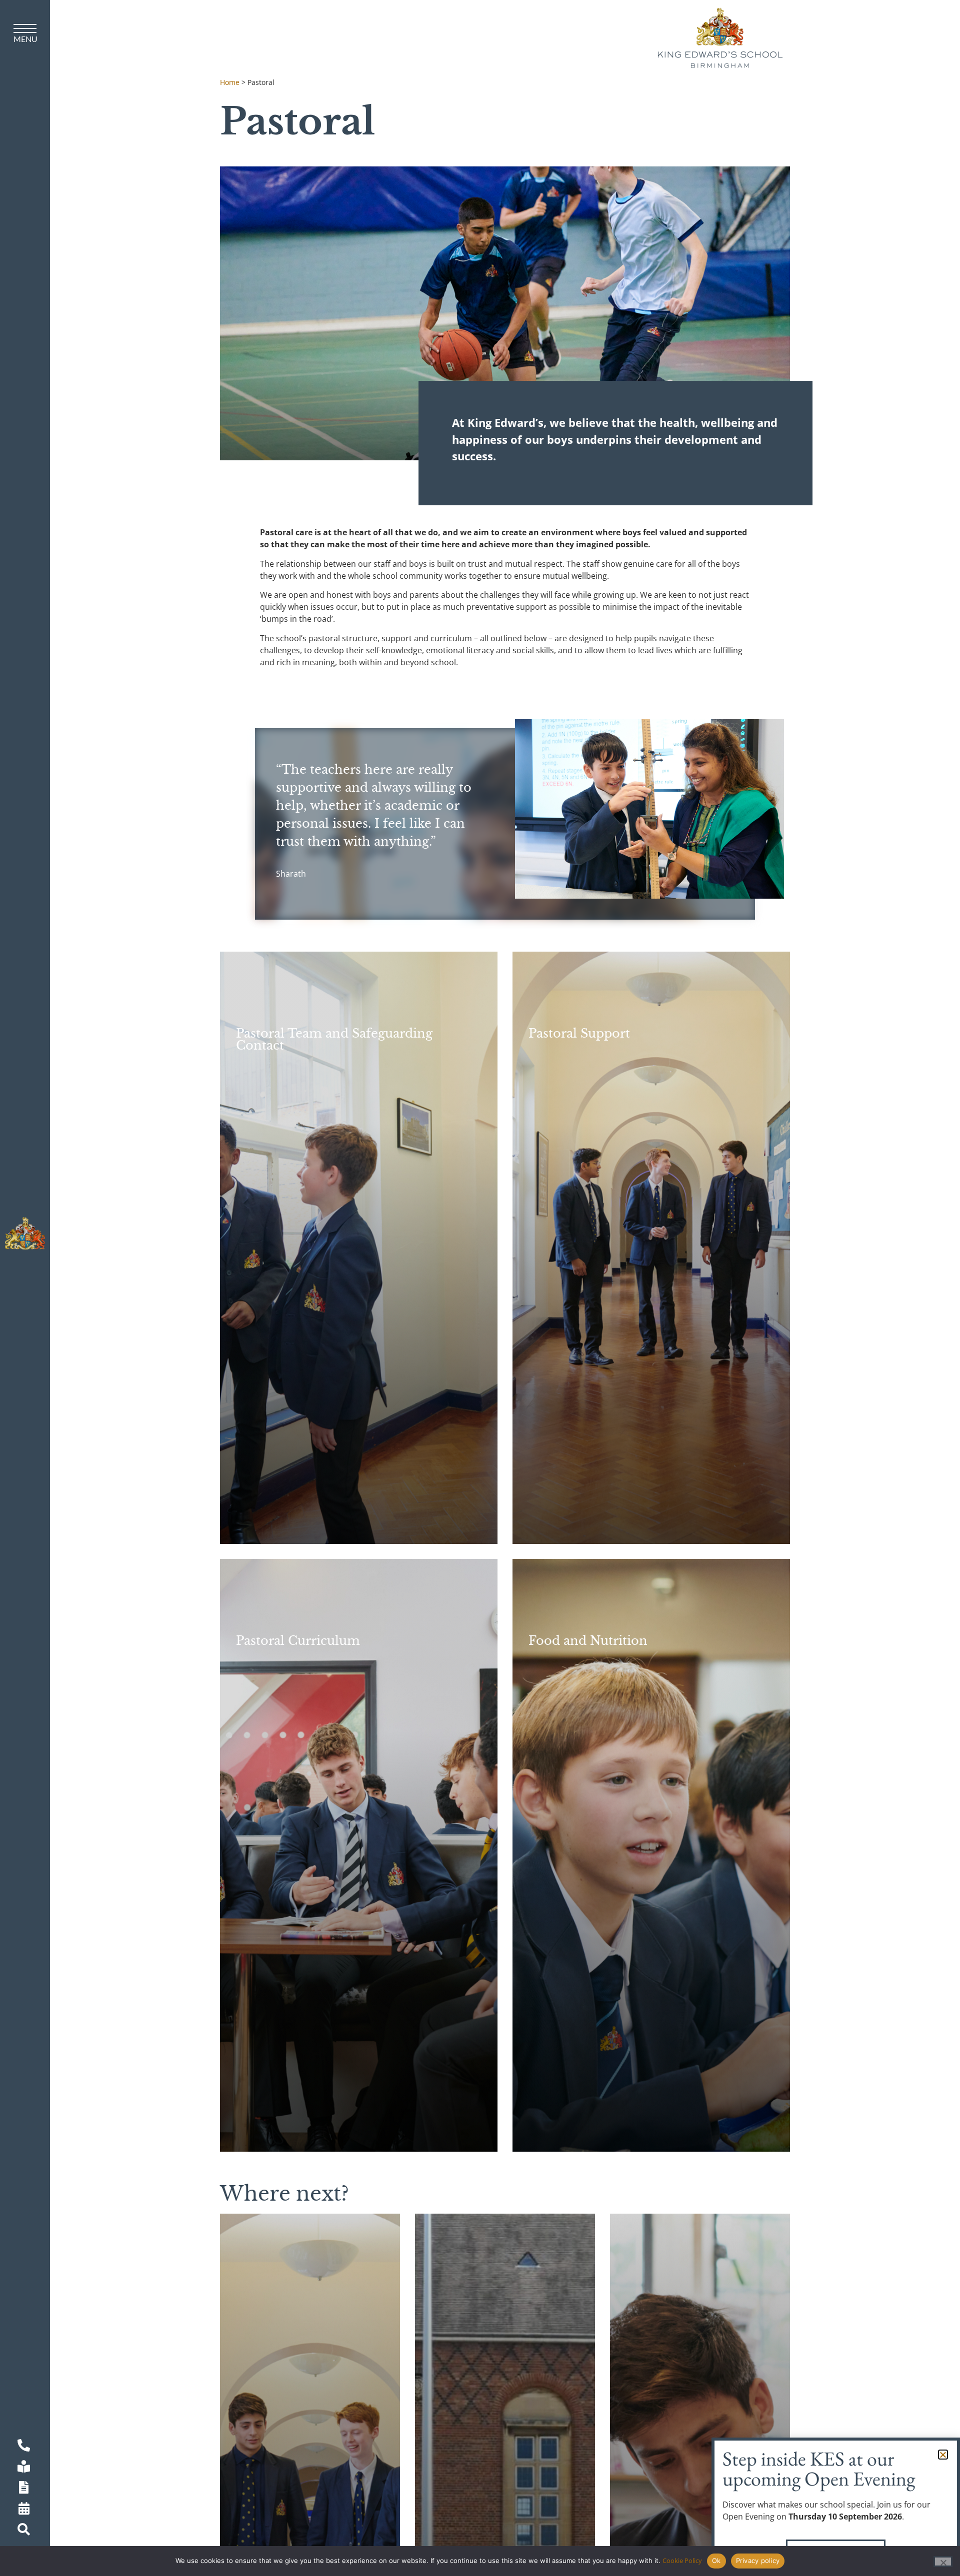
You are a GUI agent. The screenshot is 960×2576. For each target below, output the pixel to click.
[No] (943, 2562)
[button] (943, 2455)
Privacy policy (758, 2561)
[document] (480, 1288)
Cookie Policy (682, 2561)
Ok (716, 2561)
